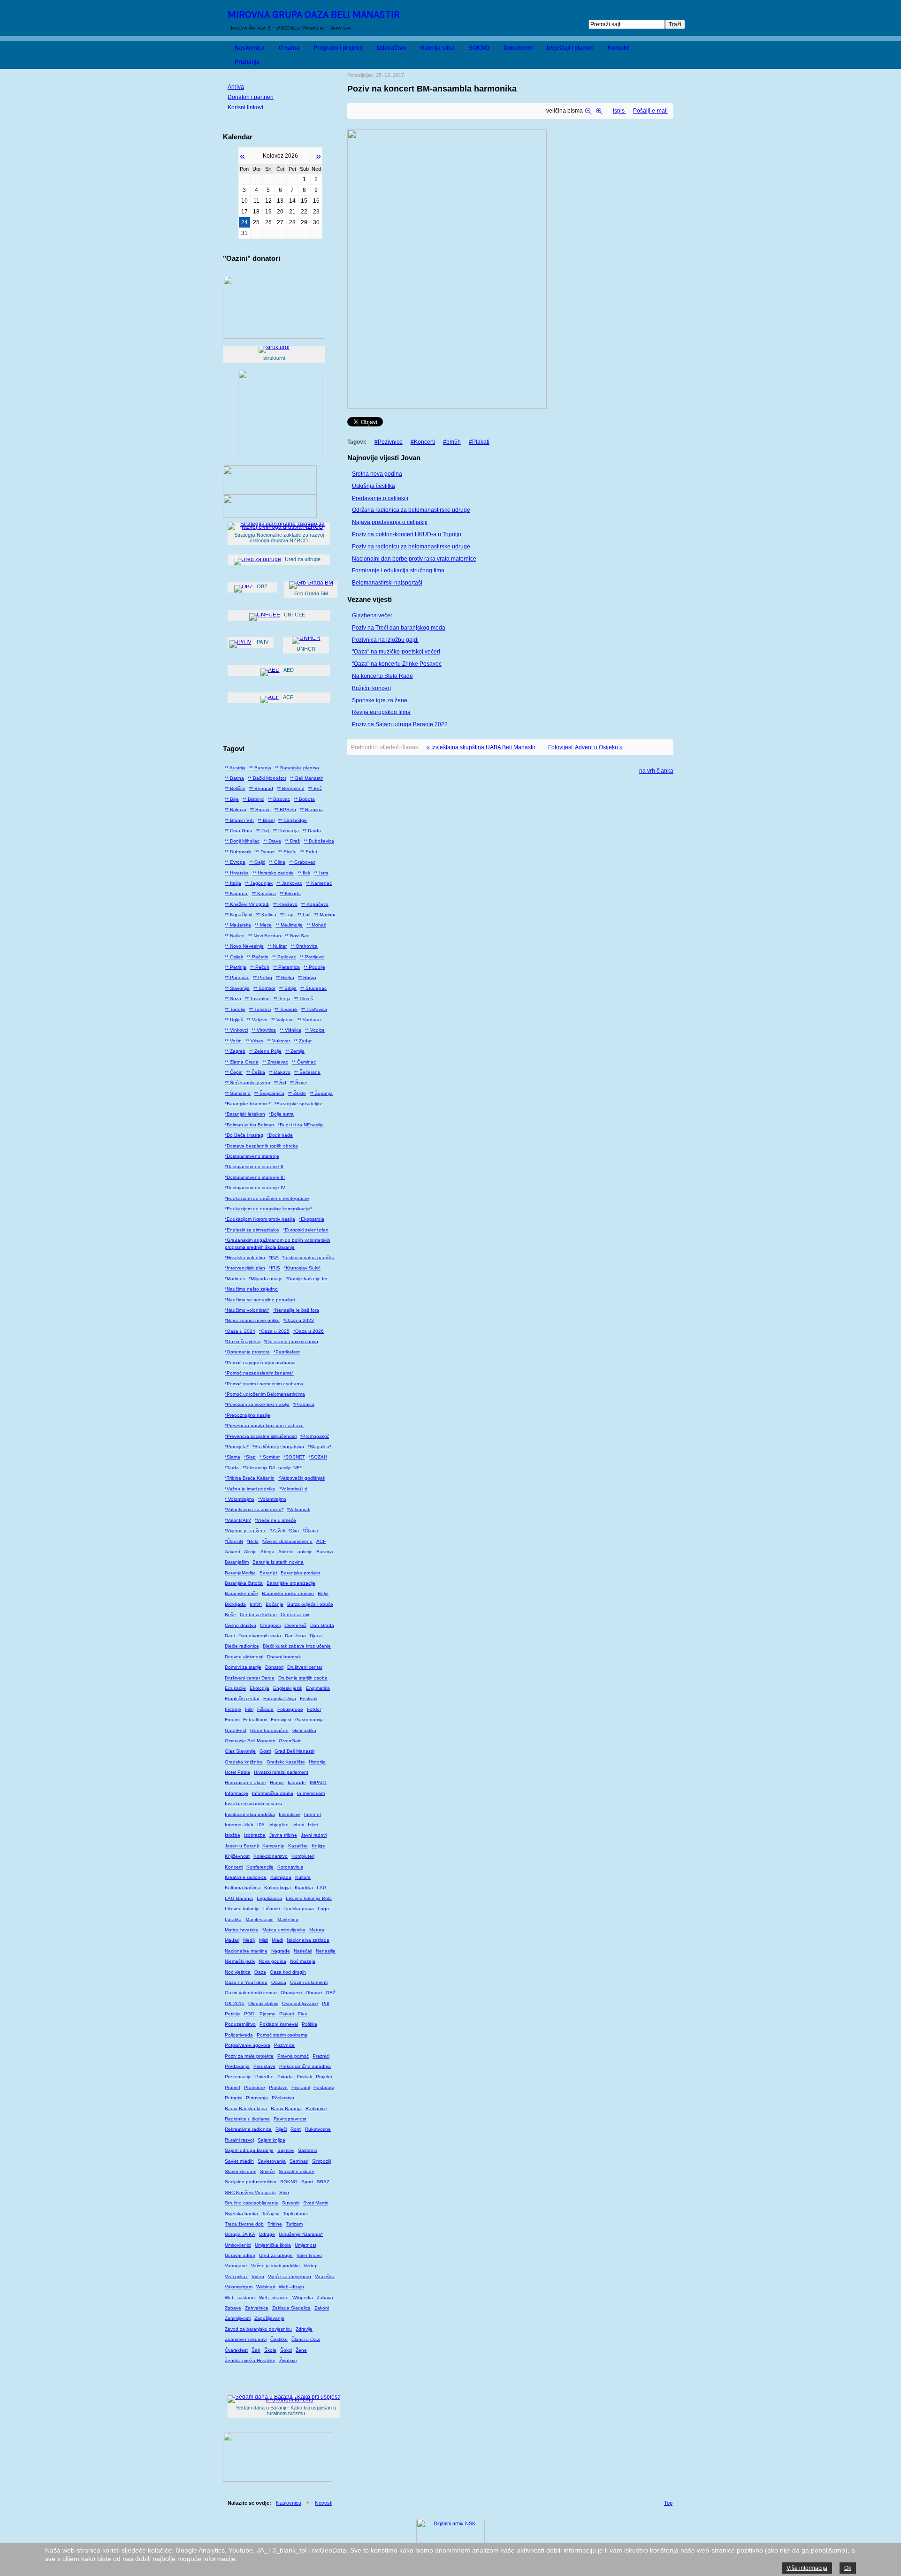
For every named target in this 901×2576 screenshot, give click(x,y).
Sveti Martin (316, 2203)
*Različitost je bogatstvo (278, 1447)
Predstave (264, 2066)
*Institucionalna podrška (309, 1258)
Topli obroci (295, 2214)
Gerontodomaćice (269, 1730)
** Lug (287, 915)
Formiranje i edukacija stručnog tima (398, 570)
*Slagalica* (320, 1447)
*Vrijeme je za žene (246, 1531)
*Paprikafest (287, 1352)
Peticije (233, 2014)
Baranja (325, 1552)
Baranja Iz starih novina (278, 1562)
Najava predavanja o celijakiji (390, 522)
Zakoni (322, 2308)
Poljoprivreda (239, 2035)
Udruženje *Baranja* (301, 2234)
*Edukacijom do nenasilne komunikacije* (268, 1209)
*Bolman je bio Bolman (249, 1125)
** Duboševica (319, 841)
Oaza (260, 1972)
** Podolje (314, 967)
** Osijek (234, 957)
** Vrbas (254, 1041)
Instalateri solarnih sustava (254, 1804)
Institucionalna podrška (250, 1814)
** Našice (235, 936)
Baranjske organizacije (291, 1583)
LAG (322, 1888)
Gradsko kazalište (286, 1762)
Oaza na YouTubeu (246, 1982)
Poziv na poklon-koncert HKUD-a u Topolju (407, 534)
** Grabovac (302, 862)
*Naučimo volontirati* (247, 1310)
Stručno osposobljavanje (252, 2203)
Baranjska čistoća (244, 1583)
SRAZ (323, 2182)
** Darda (312, 831)
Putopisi (233, 2098)
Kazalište (298, 1846)
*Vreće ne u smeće (275, 1520)
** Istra (321, 873)
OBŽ (331, 1993)
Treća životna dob (244, 2224)
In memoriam (311, 1793)
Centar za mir (295, 1615)
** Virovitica (264, 1030)
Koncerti (424, 442)
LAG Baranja (239, 1898)
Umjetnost (305, 2245)
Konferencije (260, 1867)
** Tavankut (257, 999)
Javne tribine (283, 1835)
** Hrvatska (237, 873)
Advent (233, 1552)
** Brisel (266, 820)
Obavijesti (291, 1993)
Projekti (324, 2077)
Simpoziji (321, 2161)
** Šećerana (307, 1072)
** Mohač (316, 925)
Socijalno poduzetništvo (251, 2182)
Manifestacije (260, 1919)
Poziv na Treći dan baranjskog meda (399, 628)
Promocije (255, 2087)
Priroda (285, 2077)
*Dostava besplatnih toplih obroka (261, 1146)
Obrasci (314, 1993)
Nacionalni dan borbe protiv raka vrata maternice (414, 559)
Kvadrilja (304, 1888)
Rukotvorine (318, 2129)
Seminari (299, 2161)
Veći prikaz (236, 2276)
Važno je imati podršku (275, 2266)
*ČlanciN (234, 1541)
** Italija (233, 883)
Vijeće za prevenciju (290, 2276)
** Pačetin (258, 957)
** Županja (321, 1093)
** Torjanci (260, 1009)
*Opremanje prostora (247, 1352)
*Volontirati (299, 1509)
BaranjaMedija (240, 1573)
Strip (284, 2192)
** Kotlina (266, 915)
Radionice (316, 2109)
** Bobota (304, 799)
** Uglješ (234, 1020)
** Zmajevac (275, 1062)
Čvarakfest (236, 2350)
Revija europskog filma (381, 712)
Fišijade (265, 1709)
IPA (261, 1825)
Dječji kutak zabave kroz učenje (297, 1646)
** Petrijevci (312, 957)
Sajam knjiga (271, 2140)
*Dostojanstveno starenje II (254, 1166)
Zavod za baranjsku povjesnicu (258, 2329)
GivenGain (290, 1741)
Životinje (288, 2360)
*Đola (253, 1541)
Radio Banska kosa (246, 2109)
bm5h (454, 442)
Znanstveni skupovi (246, 2339)
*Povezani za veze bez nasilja (257, 1404)
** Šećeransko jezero (248, 1083)
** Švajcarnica (269, 1093)
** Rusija (307, 977)
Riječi (281, 2129)
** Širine (299, 1083)
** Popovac (237, 977)
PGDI (250, 2014)
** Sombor (264, 988)
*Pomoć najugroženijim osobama (260, 1363)
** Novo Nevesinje (244, 946)
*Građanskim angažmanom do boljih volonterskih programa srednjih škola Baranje (278, 1243)
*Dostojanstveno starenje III (255, 1177)
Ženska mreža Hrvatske (250, 2360)
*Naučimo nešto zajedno (251, 1289)
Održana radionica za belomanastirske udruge (411, 510)
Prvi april (301, 2087)
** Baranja (260, 768)
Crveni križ (295, 1625)
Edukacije (235, 1688)
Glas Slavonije (240, 1751)
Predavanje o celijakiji (380, 498)
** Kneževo (285, 904)
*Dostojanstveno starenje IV (255, 1188)
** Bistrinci (253, 799)
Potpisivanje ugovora (248, 2045)
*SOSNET (294, 1457)
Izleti (313, 1825)
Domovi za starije (243, 1667)
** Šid (280, 1083)
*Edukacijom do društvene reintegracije (267, 1198)
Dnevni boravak (284, 1657)
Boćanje (275, 1604)
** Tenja (282, 999)
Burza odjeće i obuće (310, 1604)
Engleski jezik (288, 1688)
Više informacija (807, 2568)
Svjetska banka (241, 2214)
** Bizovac (279, 799)
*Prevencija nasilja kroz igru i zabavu (264, 1425)
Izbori (298, 1825)
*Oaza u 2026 (309, 1331)
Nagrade (281, 1951)
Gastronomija (309, 1720)
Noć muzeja (303, 1961)
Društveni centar (305, 1667)
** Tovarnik (286, 1009)
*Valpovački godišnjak (302, 1478)
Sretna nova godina (377, 474)
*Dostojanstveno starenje (252, 1156)
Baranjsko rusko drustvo (288, 1593)
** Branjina (311, 809)
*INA (274, 1258)
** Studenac (313, 988)
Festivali (309, 1698)
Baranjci (268, 1573)
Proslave (278, 2087)
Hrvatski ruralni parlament (281, 1772)
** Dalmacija (286, 831)
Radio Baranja (286, 2109)
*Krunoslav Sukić (302, 1268)
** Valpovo (283, 1020)
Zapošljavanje (269, 2318)
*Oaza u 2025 (274, 1331)
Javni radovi (314, 1835)
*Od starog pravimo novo (291, 1341)
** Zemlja (295, 1051)
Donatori (274, 1667)
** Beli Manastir (306, 778)
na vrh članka (656, 771)
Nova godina (272, 1961)
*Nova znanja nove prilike (252, 1320)
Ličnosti (271, 1909)
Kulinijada (281, 1877)
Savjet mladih (239, 2161)
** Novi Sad (297, 936)
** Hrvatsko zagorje (273, 873)
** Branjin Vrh (239, 820)
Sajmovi (286, 2150)
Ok (848, 2568)
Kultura (303, 1877)
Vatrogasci (236, 2266)
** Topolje (235, 1009)
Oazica (279, 1982)
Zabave (233, 2308)
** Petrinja (236, 967)
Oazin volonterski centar (251, 1993)
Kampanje (273, 1846)
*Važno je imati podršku (250, 1489)
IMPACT (318, 1782)
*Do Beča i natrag (244, 1135)
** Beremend (291, 788)
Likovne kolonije (242, 1909)
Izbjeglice (279, 1825)
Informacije (237, 1793)
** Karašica (264, 893)
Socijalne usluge (297, 2171)
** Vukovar (279, 1041)
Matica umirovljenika (284, 1930)
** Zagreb (235, 1051)
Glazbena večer (372, 616)
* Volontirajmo (240, 1499)
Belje (323, 1593)
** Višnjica (290, 1030)
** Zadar (303, 1041)
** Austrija (235, 768)
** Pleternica (286, 967)
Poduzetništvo (240, 2024)
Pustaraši (324, 2087)
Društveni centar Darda (250, 1678)
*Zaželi (278, 1531)
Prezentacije (238, 2077)
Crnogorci (270, 1625)
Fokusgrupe (290, 1709)
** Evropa (235, 862)
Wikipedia (303, 2298)
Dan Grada (322, 1625)
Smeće (267, 2171)
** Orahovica (304, 946)
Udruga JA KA (240, 2234)
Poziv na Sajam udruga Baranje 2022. (401, 724)
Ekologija (260, 1688)
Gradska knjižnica (244, 1762)
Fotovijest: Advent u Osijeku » (585, 747)
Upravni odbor (240, 2255)
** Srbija (288, 988)
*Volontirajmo (272, 1499)
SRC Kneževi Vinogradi (250, 2192)
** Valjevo (257, 1020)
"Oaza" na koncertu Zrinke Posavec (397, 664)
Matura (317, 1930)
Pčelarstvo (283, 2098)
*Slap (250, 1457)
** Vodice (315, 1030)
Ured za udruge (276, 2255)
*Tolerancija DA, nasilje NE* (272, 1468)
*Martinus (235, 1279)
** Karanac (237, 893)
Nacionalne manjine (246, 1951)
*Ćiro (294, 1531)
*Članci (310, 1531)
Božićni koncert (371, 688)
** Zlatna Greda (242, 1062)
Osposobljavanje (300, 2003)
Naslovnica (289, 2503)
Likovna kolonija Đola (309, 1898)
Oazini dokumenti (309, 1982)
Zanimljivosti (238, 2318)
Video (258, 2276)
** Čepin (234, 1072)
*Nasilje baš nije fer (307, 1279)
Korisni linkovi (245, 107)
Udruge (267, 2234)
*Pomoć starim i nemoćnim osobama (264, 1384)
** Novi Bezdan (265, 936)
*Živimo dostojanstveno (287, 1541)
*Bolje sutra (281, 1114)
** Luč (304, 915)
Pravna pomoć (293, 2056)
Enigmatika (318, 1688)
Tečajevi (271, 2214)
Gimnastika (304, 1730)
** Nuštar (277, 946)
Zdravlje (304, 2329)
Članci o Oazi (306, 2339)
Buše (230, 1615)
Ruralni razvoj (239, 2140)
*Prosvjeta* (237, 1447)
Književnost (237, 1856)
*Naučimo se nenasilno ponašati (260, 1300)
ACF (321, 1541)
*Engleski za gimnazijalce (252, 1230)
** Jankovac (289, 883)
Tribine (275, 2224)
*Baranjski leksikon (245, 1114)
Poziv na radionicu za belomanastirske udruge (411, 547)
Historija (317, 1762)
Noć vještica (238, 1972)
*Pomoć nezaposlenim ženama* (259, 1373)
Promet (233, 2087)
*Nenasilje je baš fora (296, 1310)
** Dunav (265, 852)
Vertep (311, 2266)
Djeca (316, 1636)
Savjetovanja (272, 2161)
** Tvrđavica (314, 1009)
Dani (230, 1636)
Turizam (294, 2224)
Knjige (318, 1846)
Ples (302, 2014)
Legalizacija (269, 1898)
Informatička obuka (273, 1793)
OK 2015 (235, 2003)
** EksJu (287, 852)
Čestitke (279, 2339)
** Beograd (261, 788)
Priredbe (264, 2077)
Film (249, 1709)
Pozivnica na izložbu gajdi (385, 640)
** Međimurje (289, 925)
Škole (270, 2350)
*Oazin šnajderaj (243, 1341)
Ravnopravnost (290, 2119)
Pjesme (267, 2014)
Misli (263, 1940)
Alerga (267, 1552)
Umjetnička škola (273, 2245)
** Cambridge (293, 820)
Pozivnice (390, 442)
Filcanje (233, 1709)
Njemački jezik (240, 1961)
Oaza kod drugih (288, 1972)
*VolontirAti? (238, 1520)
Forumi (232, 1720)
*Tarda (232, 1468)
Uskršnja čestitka (374, 486)
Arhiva (236, 87)
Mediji (249, 1940)
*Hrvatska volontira (245, 1258)
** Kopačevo (315, 904)
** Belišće (235, 788)
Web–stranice (274, 2298)
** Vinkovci (236, 1030)
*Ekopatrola (312, 1219)
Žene (301, 2350)
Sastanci (307, 2150)
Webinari (266, 2287)
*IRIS (275, 1268)
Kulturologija (278, 1888)
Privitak (304, 2077)
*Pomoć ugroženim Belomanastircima (265, 1394)
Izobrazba (255, 1835)
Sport (307, 2182)
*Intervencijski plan (245, 1268)
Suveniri (291, 2203)
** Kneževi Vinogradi (247, 904)
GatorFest (236, 1730)
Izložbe (233, 1835)
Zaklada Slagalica (291, 2308)
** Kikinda (290, 893)
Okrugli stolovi (263, 2003)
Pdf (326, 2003)
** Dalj (263, 831)
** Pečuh (260, 967)
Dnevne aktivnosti (244, 1657)
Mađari (232, 1940)
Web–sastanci (240, 2298)
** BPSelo (285, 809)
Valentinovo (309, 2255)
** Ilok (304, 873)
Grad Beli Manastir (294, 1751)
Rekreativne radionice (248, 2129)
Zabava (325, 2298)
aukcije (305, 1552)
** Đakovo (280, 1072)
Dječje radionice (242, 1646)
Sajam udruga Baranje (249, 2150)
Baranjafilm (237, 1562)
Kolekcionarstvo (271, 1856)
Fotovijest (281, 1720)
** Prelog (263, 977)
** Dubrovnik (238, 852)
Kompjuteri (303, 1856)
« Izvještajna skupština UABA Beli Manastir (481, 747)
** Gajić (257, 862)
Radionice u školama (247, 2119)
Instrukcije (290, 1814)
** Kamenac (319, 883)
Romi (296, 2129)
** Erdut (309, 852)
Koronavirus (290, 1867)
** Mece (263, 925)
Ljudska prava (299, 1909)
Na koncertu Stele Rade (382, 676)
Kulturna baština (243, 1888)
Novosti (324, 2503)
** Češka (256, 1072)
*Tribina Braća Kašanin (250, 1478)
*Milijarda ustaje (266, 1279)
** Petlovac (284, 957)
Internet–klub (239, 1825)
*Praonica (304, 1404)
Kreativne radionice (246, 1877)
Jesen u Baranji (242, 1846)
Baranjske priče (241, 1593)
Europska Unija (280, 1698)
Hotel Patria (237, 1772)
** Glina (277, 862)
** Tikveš (304, 999)
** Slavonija (237, 988)
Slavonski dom (241, 2171)
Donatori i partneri (251, 97)
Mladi (277, 1940)
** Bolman (236, 809)
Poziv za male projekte (249, 2056)
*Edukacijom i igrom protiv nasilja (260, 1219)
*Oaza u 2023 (299, 1320)
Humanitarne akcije (245, 1782)
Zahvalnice (257, 2308)
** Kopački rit (239, 915)
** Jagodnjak (259, 883)
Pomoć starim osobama (282, 2035)
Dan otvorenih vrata (260, 1636)
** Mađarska (238, 925)
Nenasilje (326, 1951)
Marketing (288, 1919)
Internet (313, 1814)
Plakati (481, 442)
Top (668, 2503)
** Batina (234, 778)
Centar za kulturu (258, 1615)
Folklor (314, 1709)
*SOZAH (318, 1457)
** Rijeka (285, 977)
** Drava (272, 841)
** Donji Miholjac (242, 841)
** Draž (292, 841)
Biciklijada (235, 1604)
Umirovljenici (238, 2245)
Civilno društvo (241, 1625)
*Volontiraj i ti (293, 1489)
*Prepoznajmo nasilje (248, 1415)
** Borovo (260, 809)
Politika (309, 2024)
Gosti (265, 1751)
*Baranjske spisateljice (299, 1104)
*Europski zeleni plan (306, 1230)
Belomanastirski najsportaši (387, 583)
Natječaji (303, 1951)
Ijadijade (297, 1782)
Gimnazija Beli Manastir (250, 1741)
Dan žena (295, 1636)
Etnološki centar (242, 1698)
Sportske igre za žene (380, 700)
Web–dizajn (291, 2287)
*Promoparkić (315, 1436)
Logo (323, 1909)
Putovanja (257, 2098)
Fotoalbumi (255, 1720)
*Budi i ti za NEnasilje (301, 1125)
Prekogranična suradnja (305, 2066)
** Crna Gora (239, 831)
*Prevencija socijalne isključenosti (261, 1436)
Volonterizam (239, 2287)
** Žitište (297, 1093)
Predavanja (237, 2066)
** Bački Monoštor (267, 778)
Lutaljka (233, 1919)
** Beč (315, 788)
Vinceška (325, 2276)
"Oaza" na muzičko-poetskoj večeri (396, 652)
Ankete (286, 1552)
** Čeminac (304, 1062)
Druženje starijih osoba (303, 1678)
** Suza (233, 999)
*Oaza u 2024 (240, 1331)
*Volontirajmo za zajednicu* (254, 1509)
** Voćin (233, 1041)
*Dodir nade (280, 1135)
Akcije (250, 1552)
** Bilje (232, 799)
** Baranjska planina (297, 768)
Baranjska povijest (300, 1573)
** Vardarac (310, 1020)
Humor (277, 1782)
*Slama (233, 1457)
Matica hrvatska (242, 1930)
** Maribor (325, 915)
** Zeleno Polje (265, 1051)
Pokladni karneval (279, 2024)
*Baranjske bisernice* (248, 1104)
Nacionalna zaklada (308, 1940)
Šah (256, 2350)
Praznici (321, 2056)
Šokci (286, 2350)
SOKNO (289, 2182)
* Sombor (270, 1457)
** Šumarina (238, 1093)
